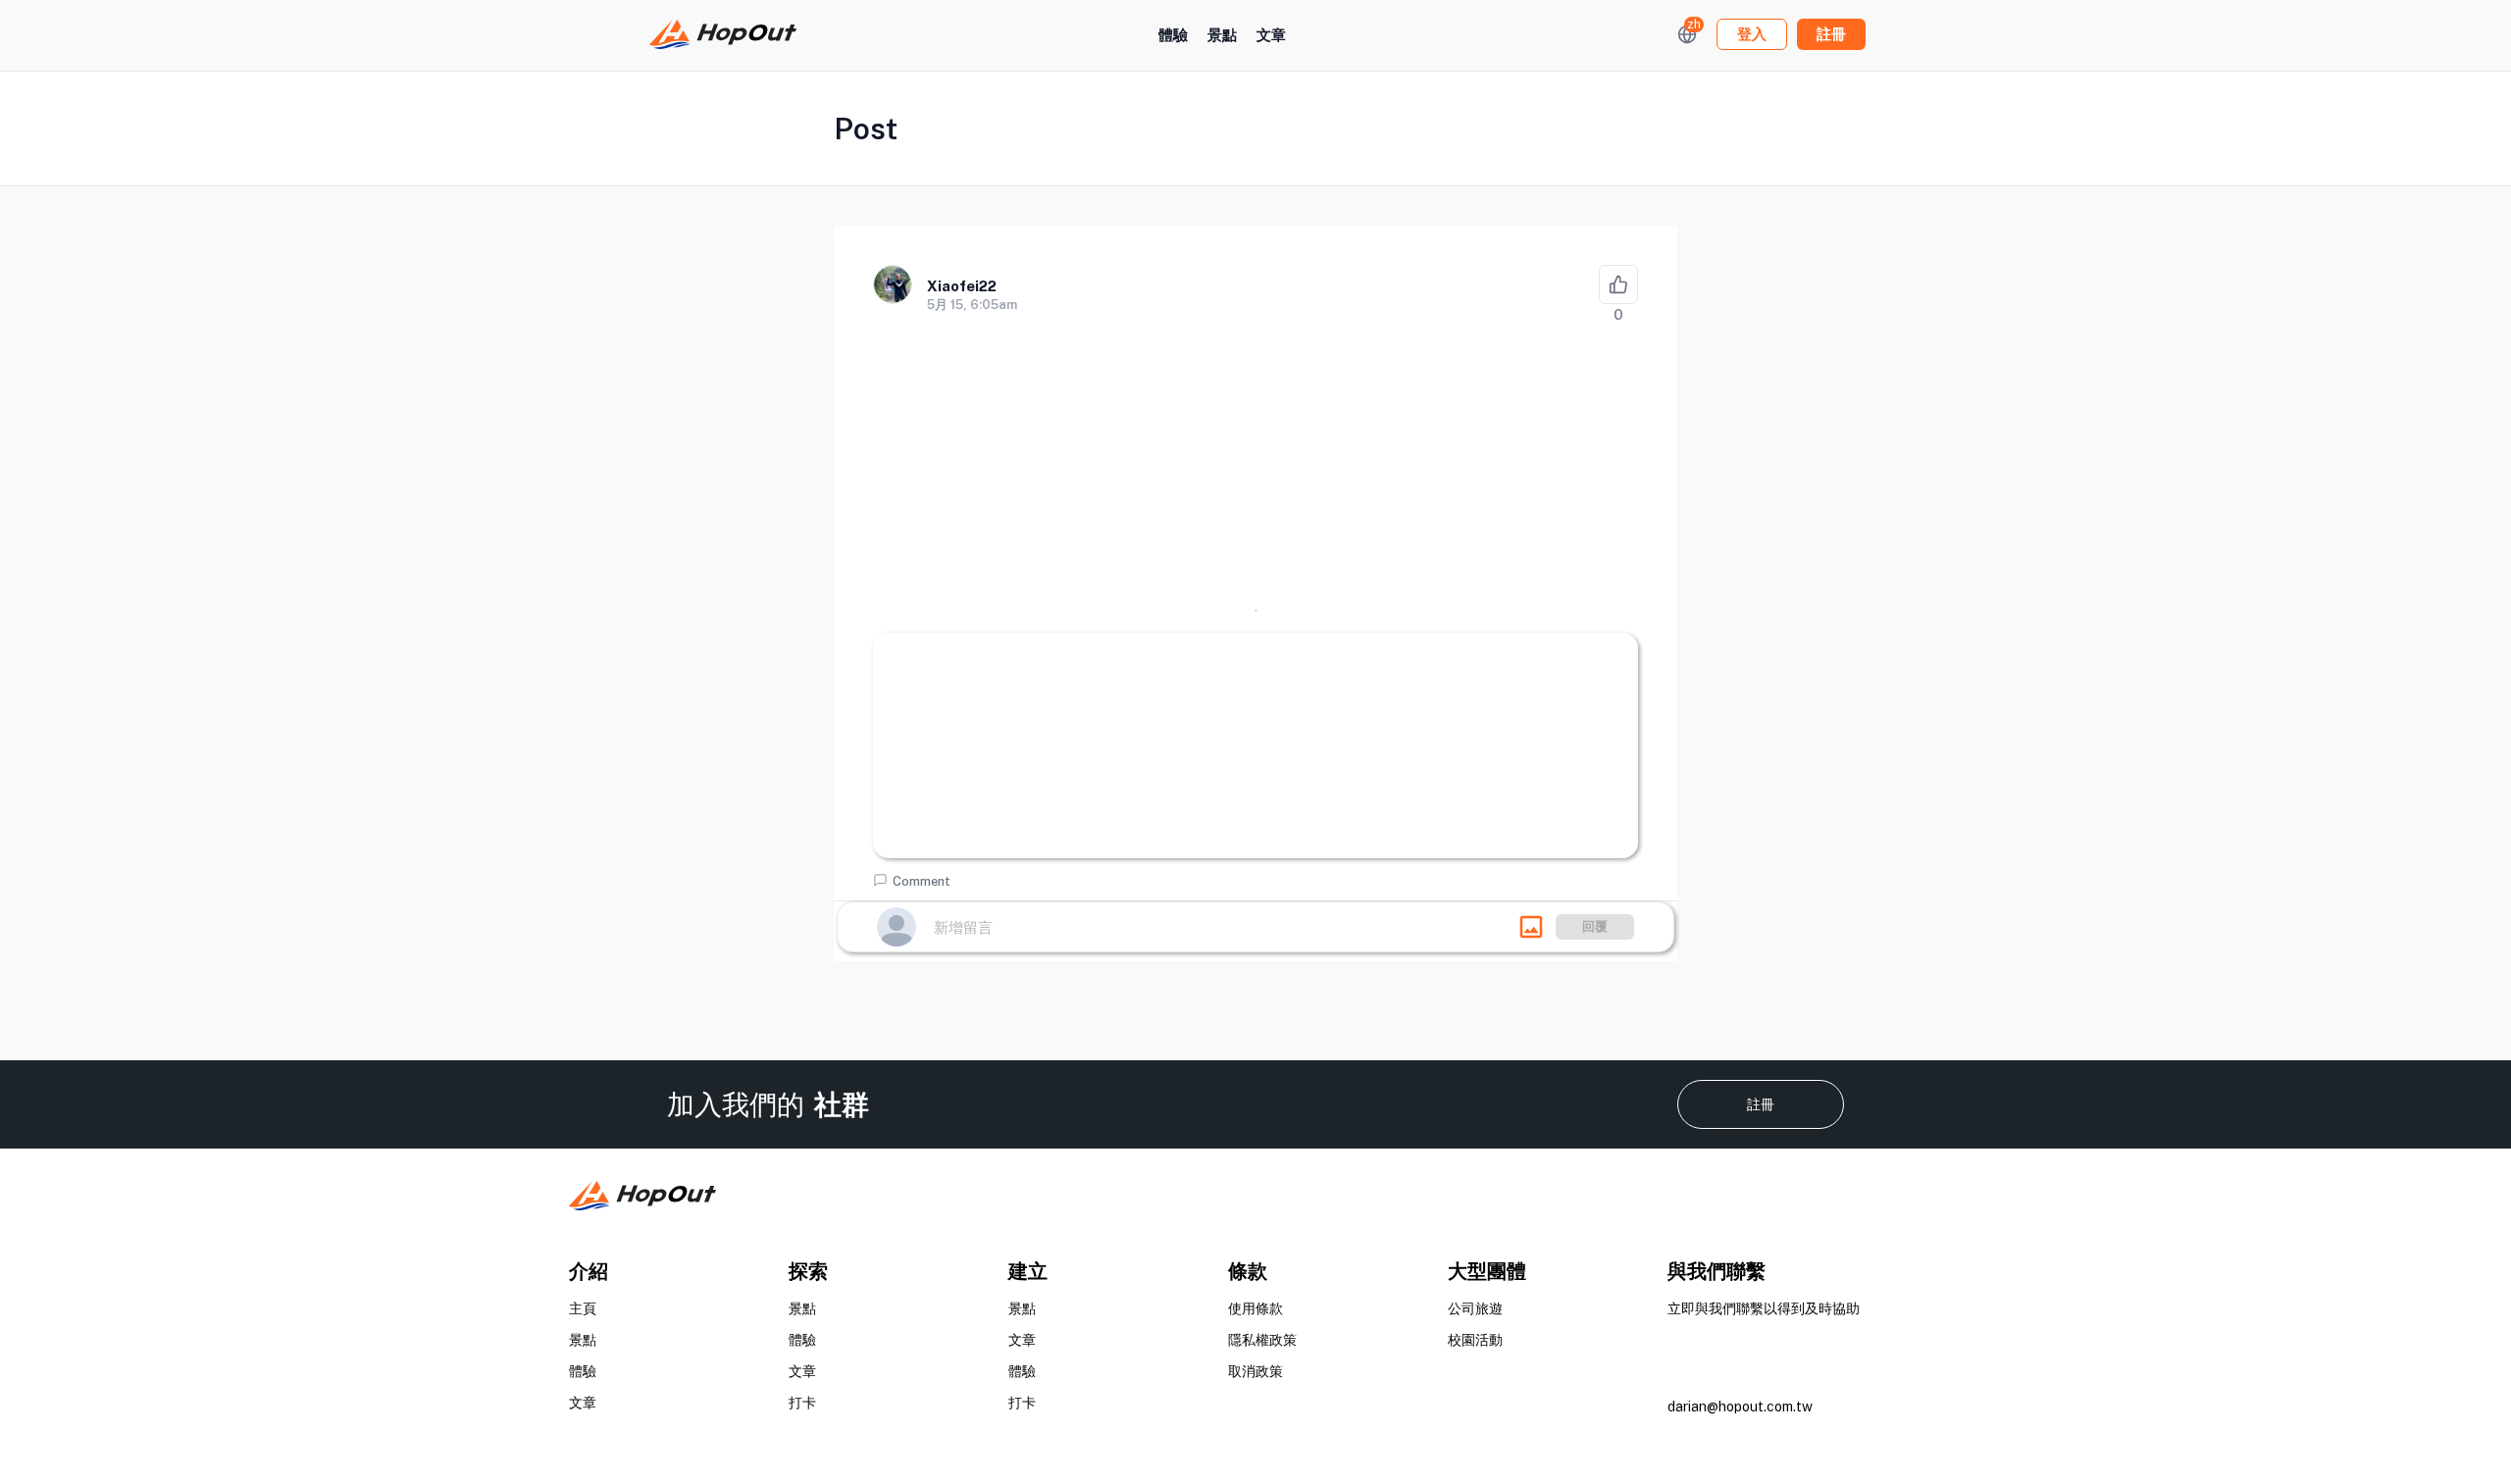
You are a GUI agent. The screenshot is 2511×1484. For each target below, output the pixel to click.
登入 (1752, 34)
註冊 (1761, 1104)
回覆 (1595, 926)
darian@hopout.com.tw (1740, 1407)
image (1531, 927)
